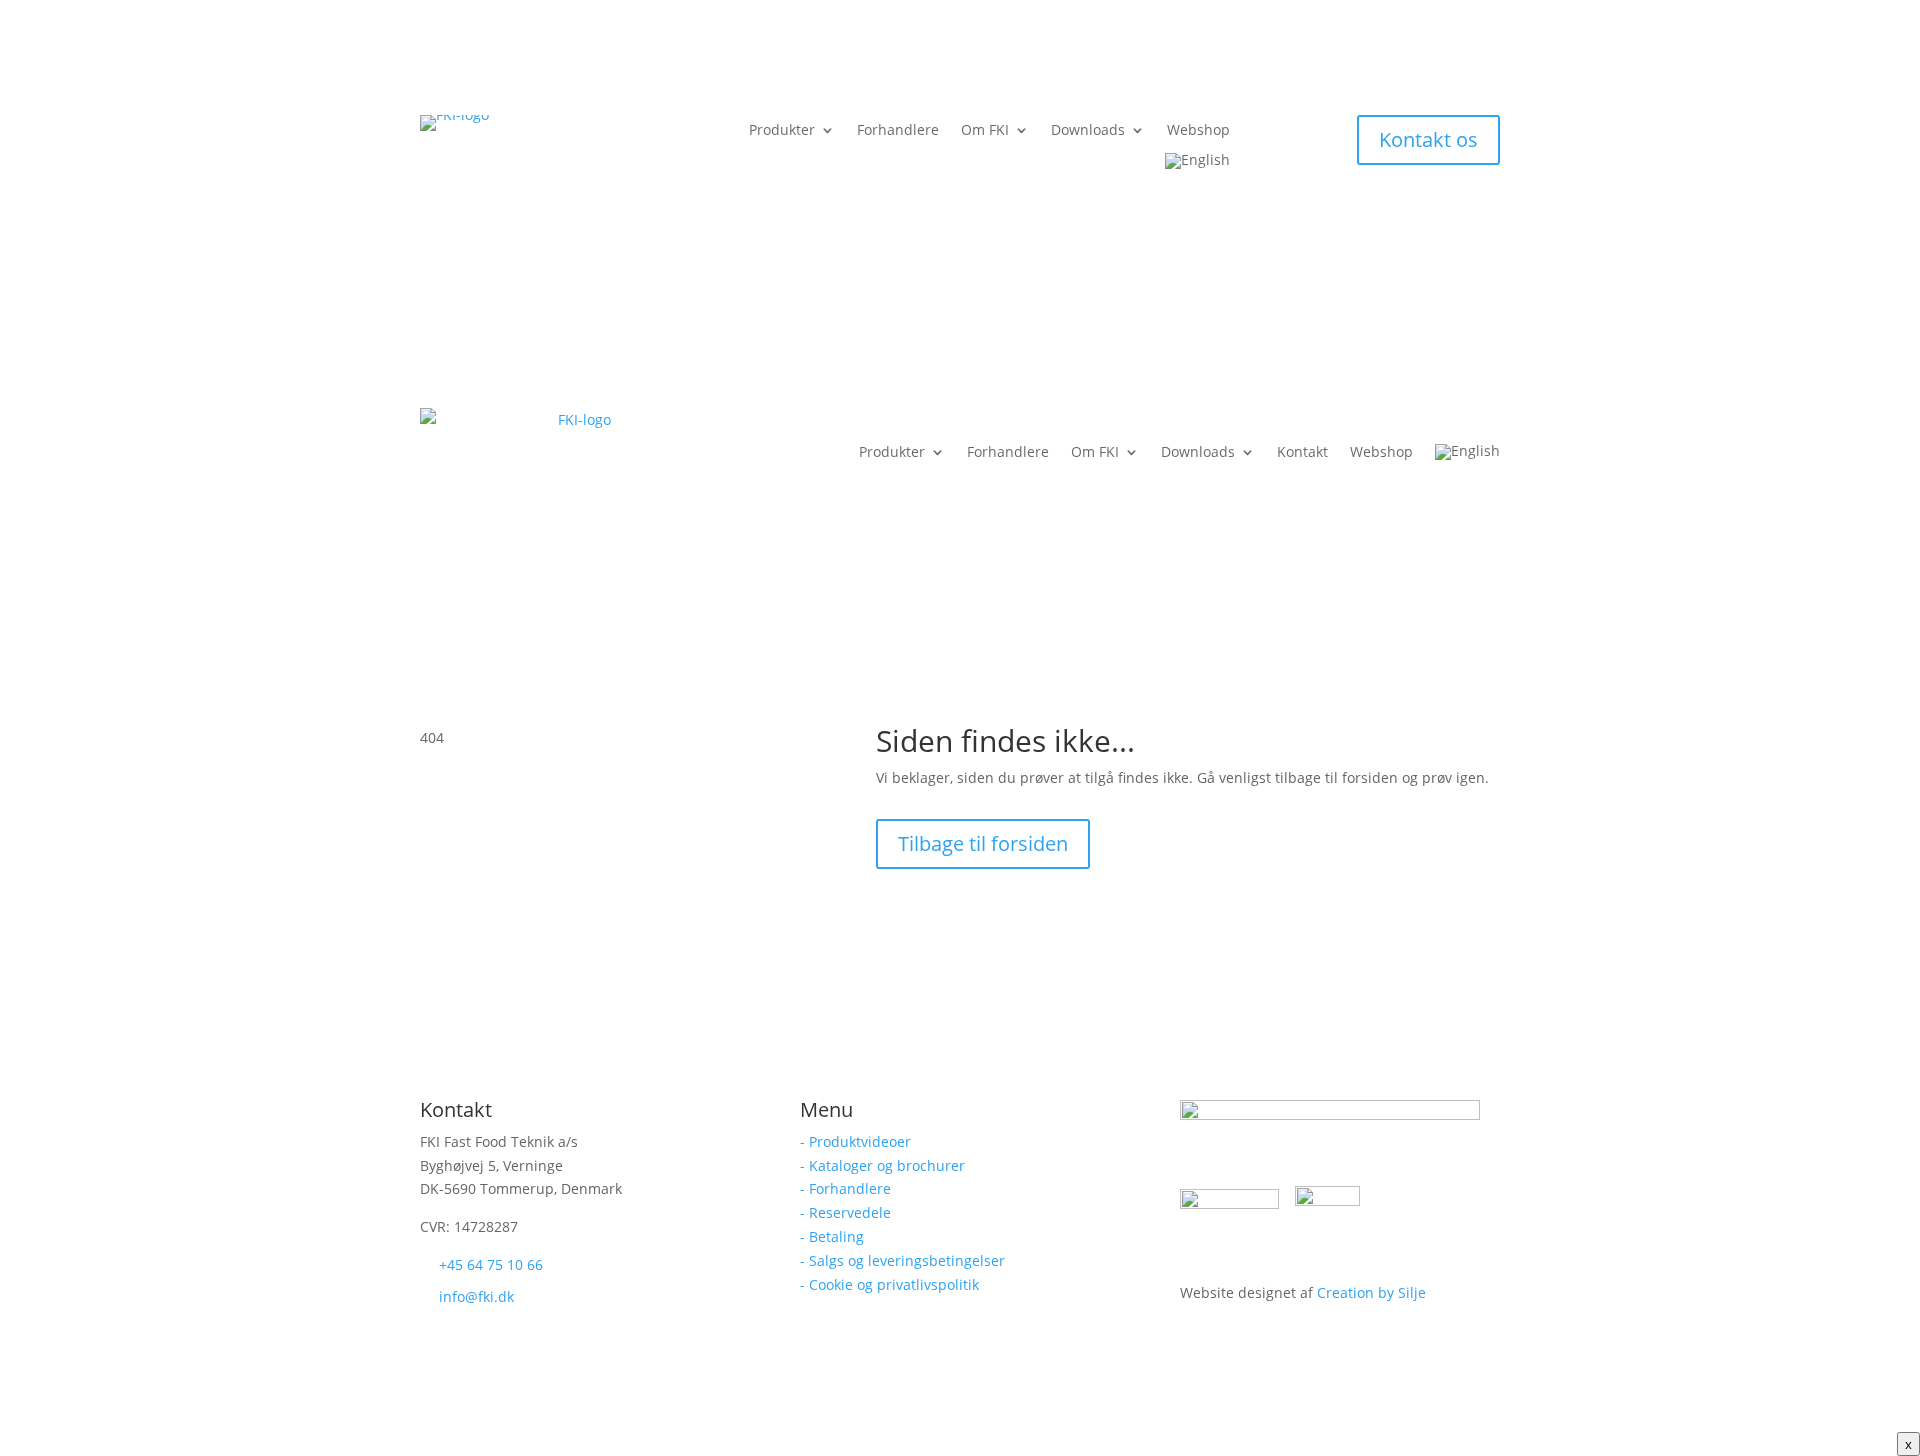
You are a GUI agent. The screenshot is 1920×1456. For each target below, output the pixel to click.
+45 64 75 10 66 (491, 1264)
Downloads (1088, 131)
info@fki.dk (476, 1296)
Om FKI (985, 131)
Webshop (1198, 131)
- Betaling (832, 1236)
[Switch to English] (1197, 165)
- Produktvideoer (855, 1141)
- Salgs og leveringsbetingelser (902, 1260)
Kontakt (1302, 451)
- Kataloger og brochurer (882, 1165)
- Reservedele (845, 1212)
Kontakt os (1428, 139)
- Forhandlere (845, 1188)
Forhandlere (898, 131)
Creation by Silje (1371, 1292)
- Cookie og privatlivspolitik (889, 1284)
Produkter (782, 131)
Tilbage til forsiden (983, 843)
